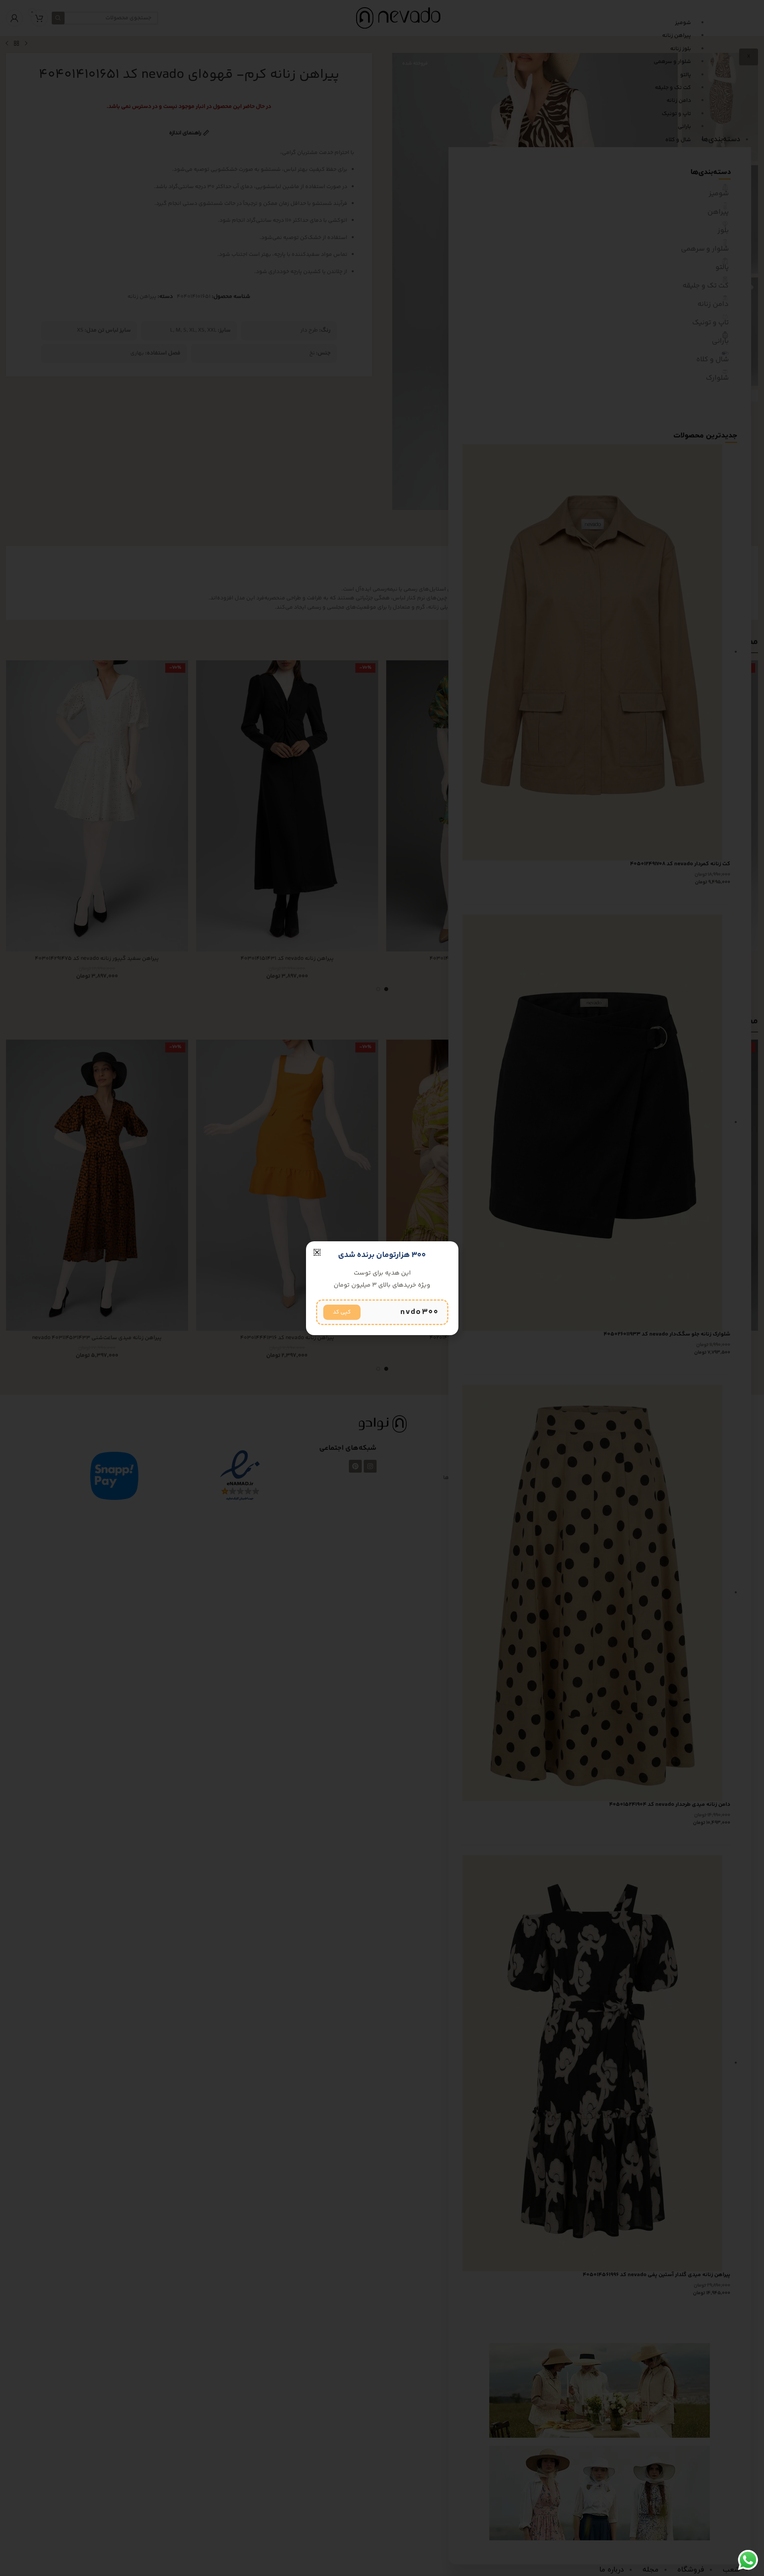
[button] (317, 1252)
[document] (382, 1288)
